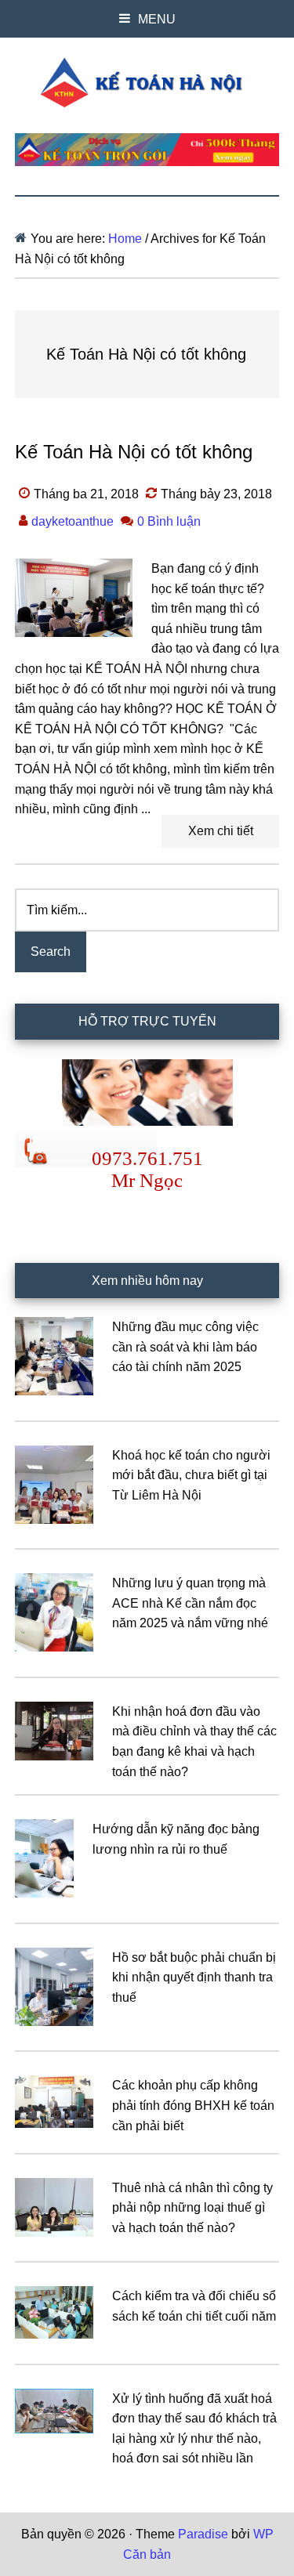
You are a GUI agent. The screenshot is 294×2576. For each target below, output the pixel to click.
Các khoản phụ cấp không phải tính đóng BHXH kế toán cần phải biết (193, 2105)
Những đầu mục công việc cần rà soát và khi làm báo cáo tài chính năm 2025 (185, 1347)
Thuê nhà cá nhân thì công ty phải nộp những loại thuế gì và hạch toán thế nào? (192, 2208)
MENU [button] (157, 19)
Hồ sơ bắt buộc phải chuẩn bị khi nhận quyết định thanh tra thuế (194, 1977)
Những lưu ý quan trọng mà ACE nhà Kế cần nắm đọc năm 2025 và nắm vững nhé (190, 1603)
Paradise (203, 2534)
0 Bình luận (169, 521)
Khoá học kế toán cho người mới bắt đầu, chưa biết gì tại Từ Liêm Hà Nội (191, 1475)
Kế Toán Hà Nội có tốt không (134, 452)
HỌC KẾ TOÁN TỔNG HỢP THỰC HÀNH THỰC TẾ (147, 82)
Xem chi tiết (221, 831)
